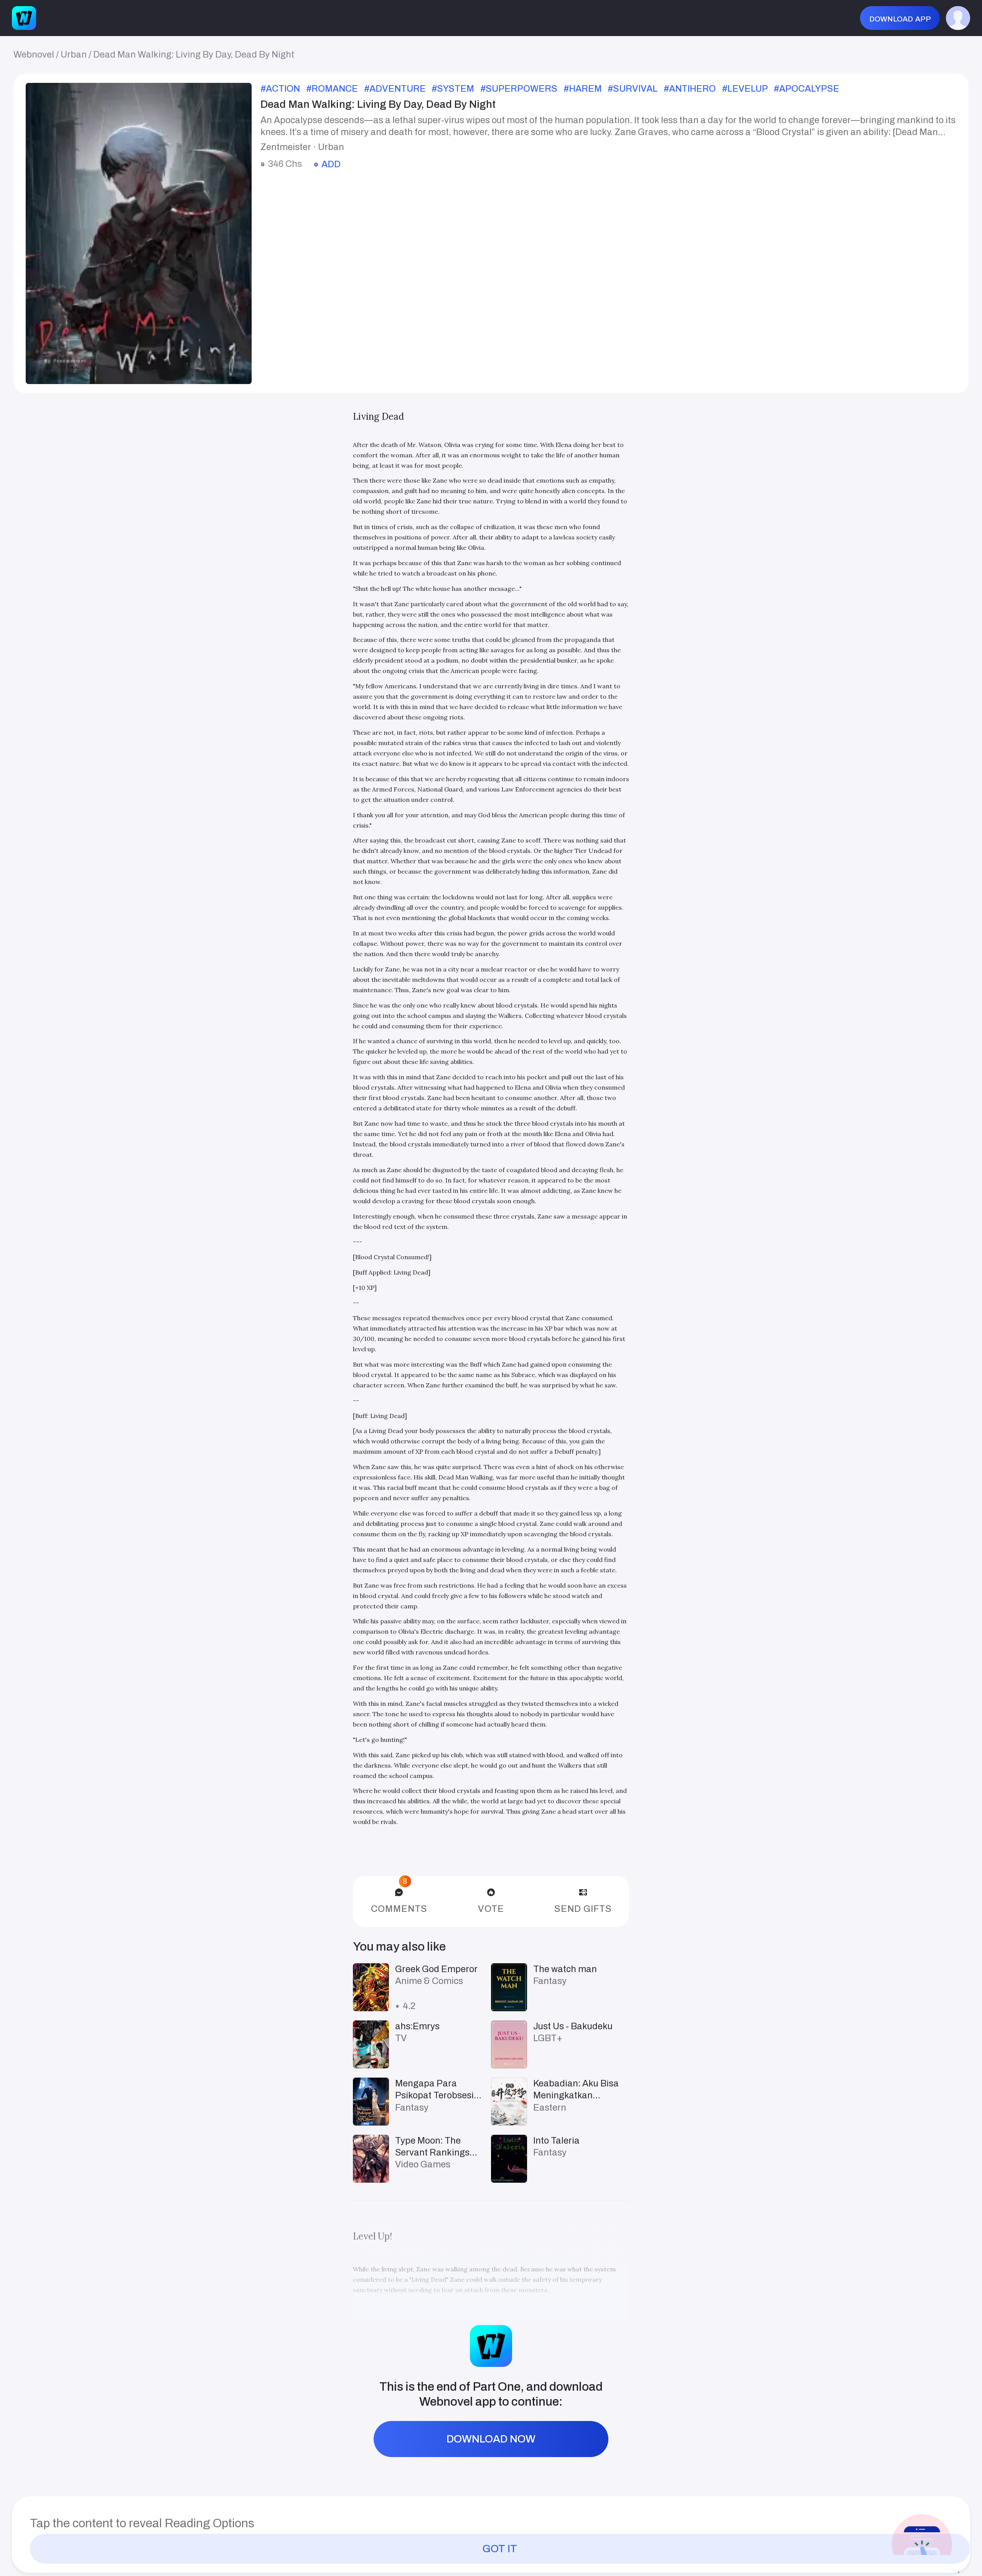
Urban (74, 54)
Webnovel (34, 54)
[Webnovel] (24, 18)
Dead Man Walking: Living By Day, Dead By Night (194, 54)
